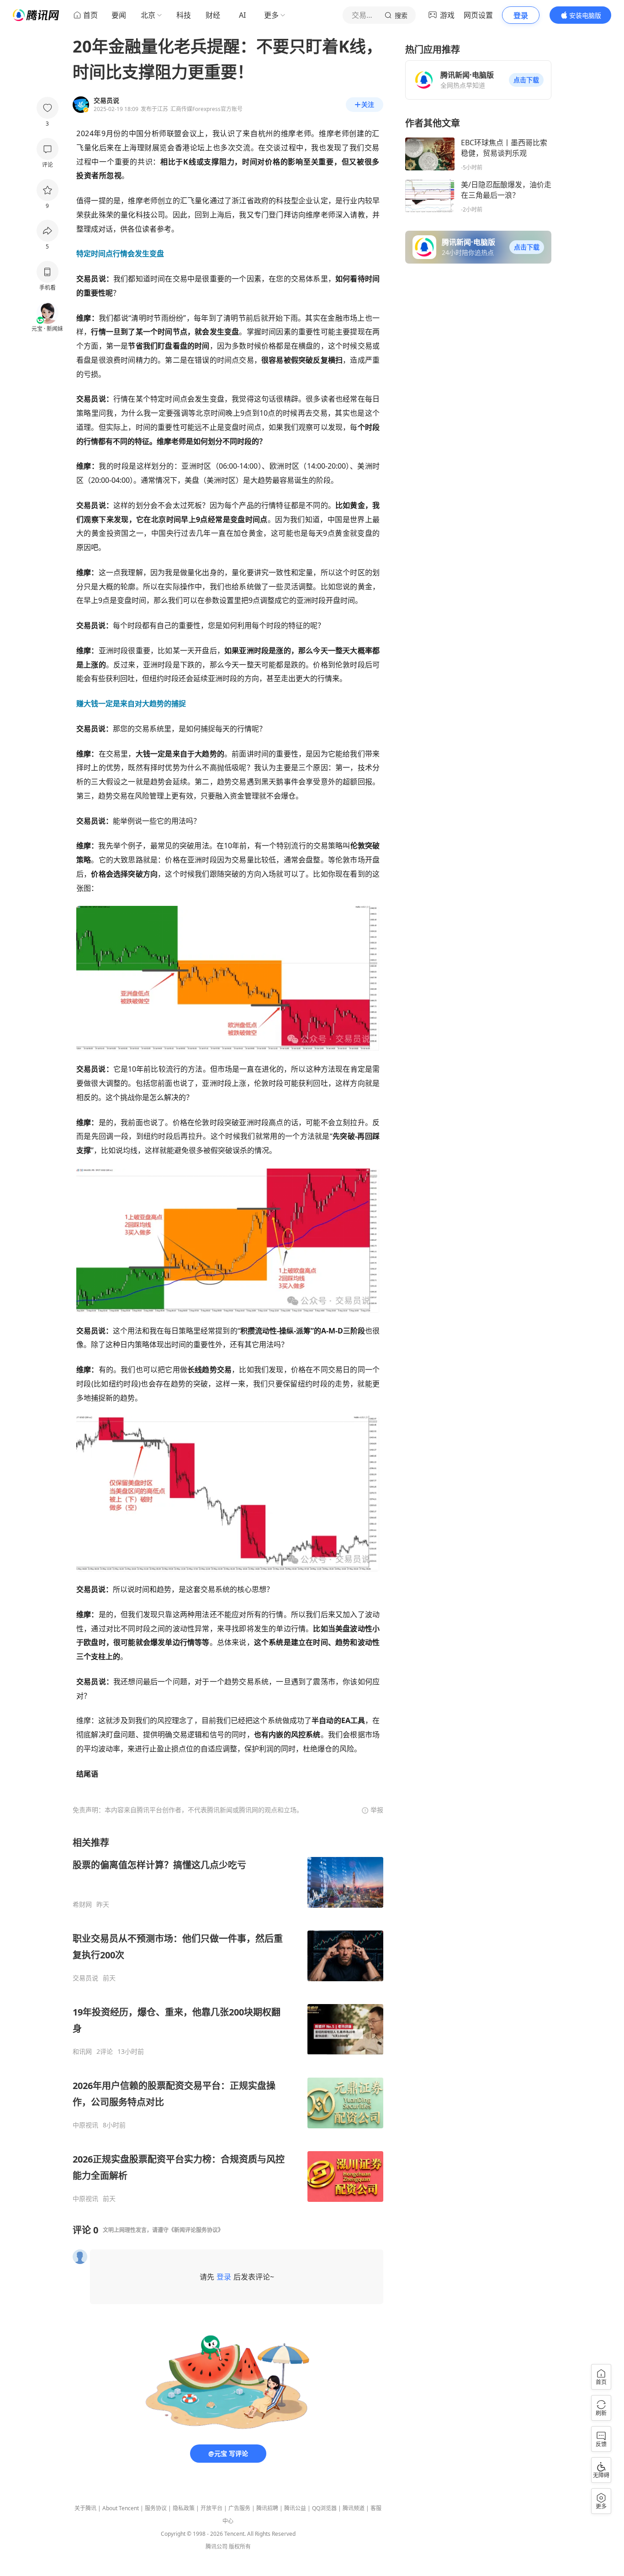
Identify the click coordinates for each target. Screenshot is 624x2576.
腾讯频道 (354, 2508)
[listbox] (228, 2020)
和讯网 (82, 2052)
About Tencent (121, 2508)
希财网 (82, 1904)
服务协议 (156, 2508)
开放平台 (212, 2508)
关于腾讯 (85, 2508)
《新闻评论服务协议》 (196, 2230)
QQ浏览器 (324, 2508)
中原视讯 (85, 2125)
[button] (526, 80)
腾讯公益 (295, 2508)
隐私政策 (184, 2508)
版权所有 (240, 2547)
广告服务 (239, 2508)
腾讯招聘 (267, 2508)
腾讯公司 (217, 2547)
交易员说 (85, 1978)
